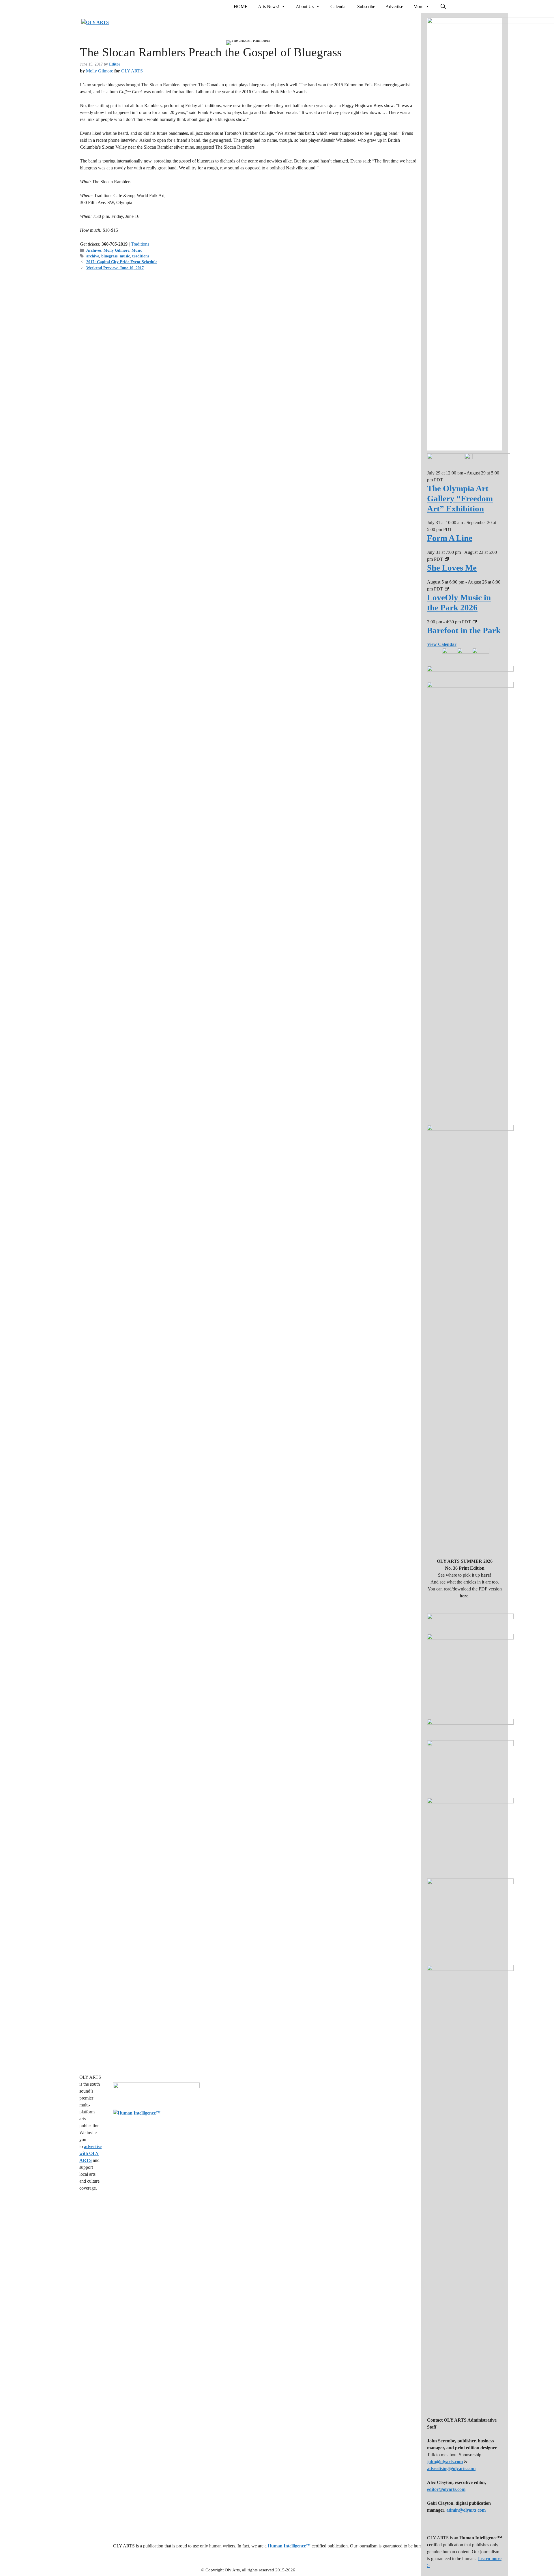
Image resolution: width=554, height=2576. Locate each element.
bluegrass (109, 256)
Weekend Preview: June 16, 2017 (115, 268)
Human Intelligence (289, 2546)
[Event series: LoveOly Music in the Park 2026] (447, 589)
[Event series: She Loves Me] (447, 559)
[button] (443, 7)
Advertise (394, 6)
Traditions (140, 244)
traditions (141, 256)
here (485, 1575)
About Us (305, 6)
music (125, 256)
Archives (94, 250)
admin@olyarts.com (466, 2510)
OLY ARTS (132, 71)
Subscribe (366, 6)
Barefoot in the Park (464, 630)
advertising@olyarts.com (451, 2468)
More (418, 6)
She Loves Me (452, 568)
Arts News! (268, 6)
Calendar (339, 6)
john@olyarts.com (445, 2462)
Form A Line (450, 538)
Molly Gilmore (100, 71)
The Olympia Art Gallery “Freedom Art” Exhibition (460, 498)
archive (93, 256)
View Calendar (442, 644)
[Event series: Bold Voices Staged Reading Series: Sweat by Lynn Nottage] (475, 622)
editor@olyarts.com (446, 2489)
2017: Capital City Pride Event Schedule (122, 262)
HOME (241, 6)
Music (137, 250)
